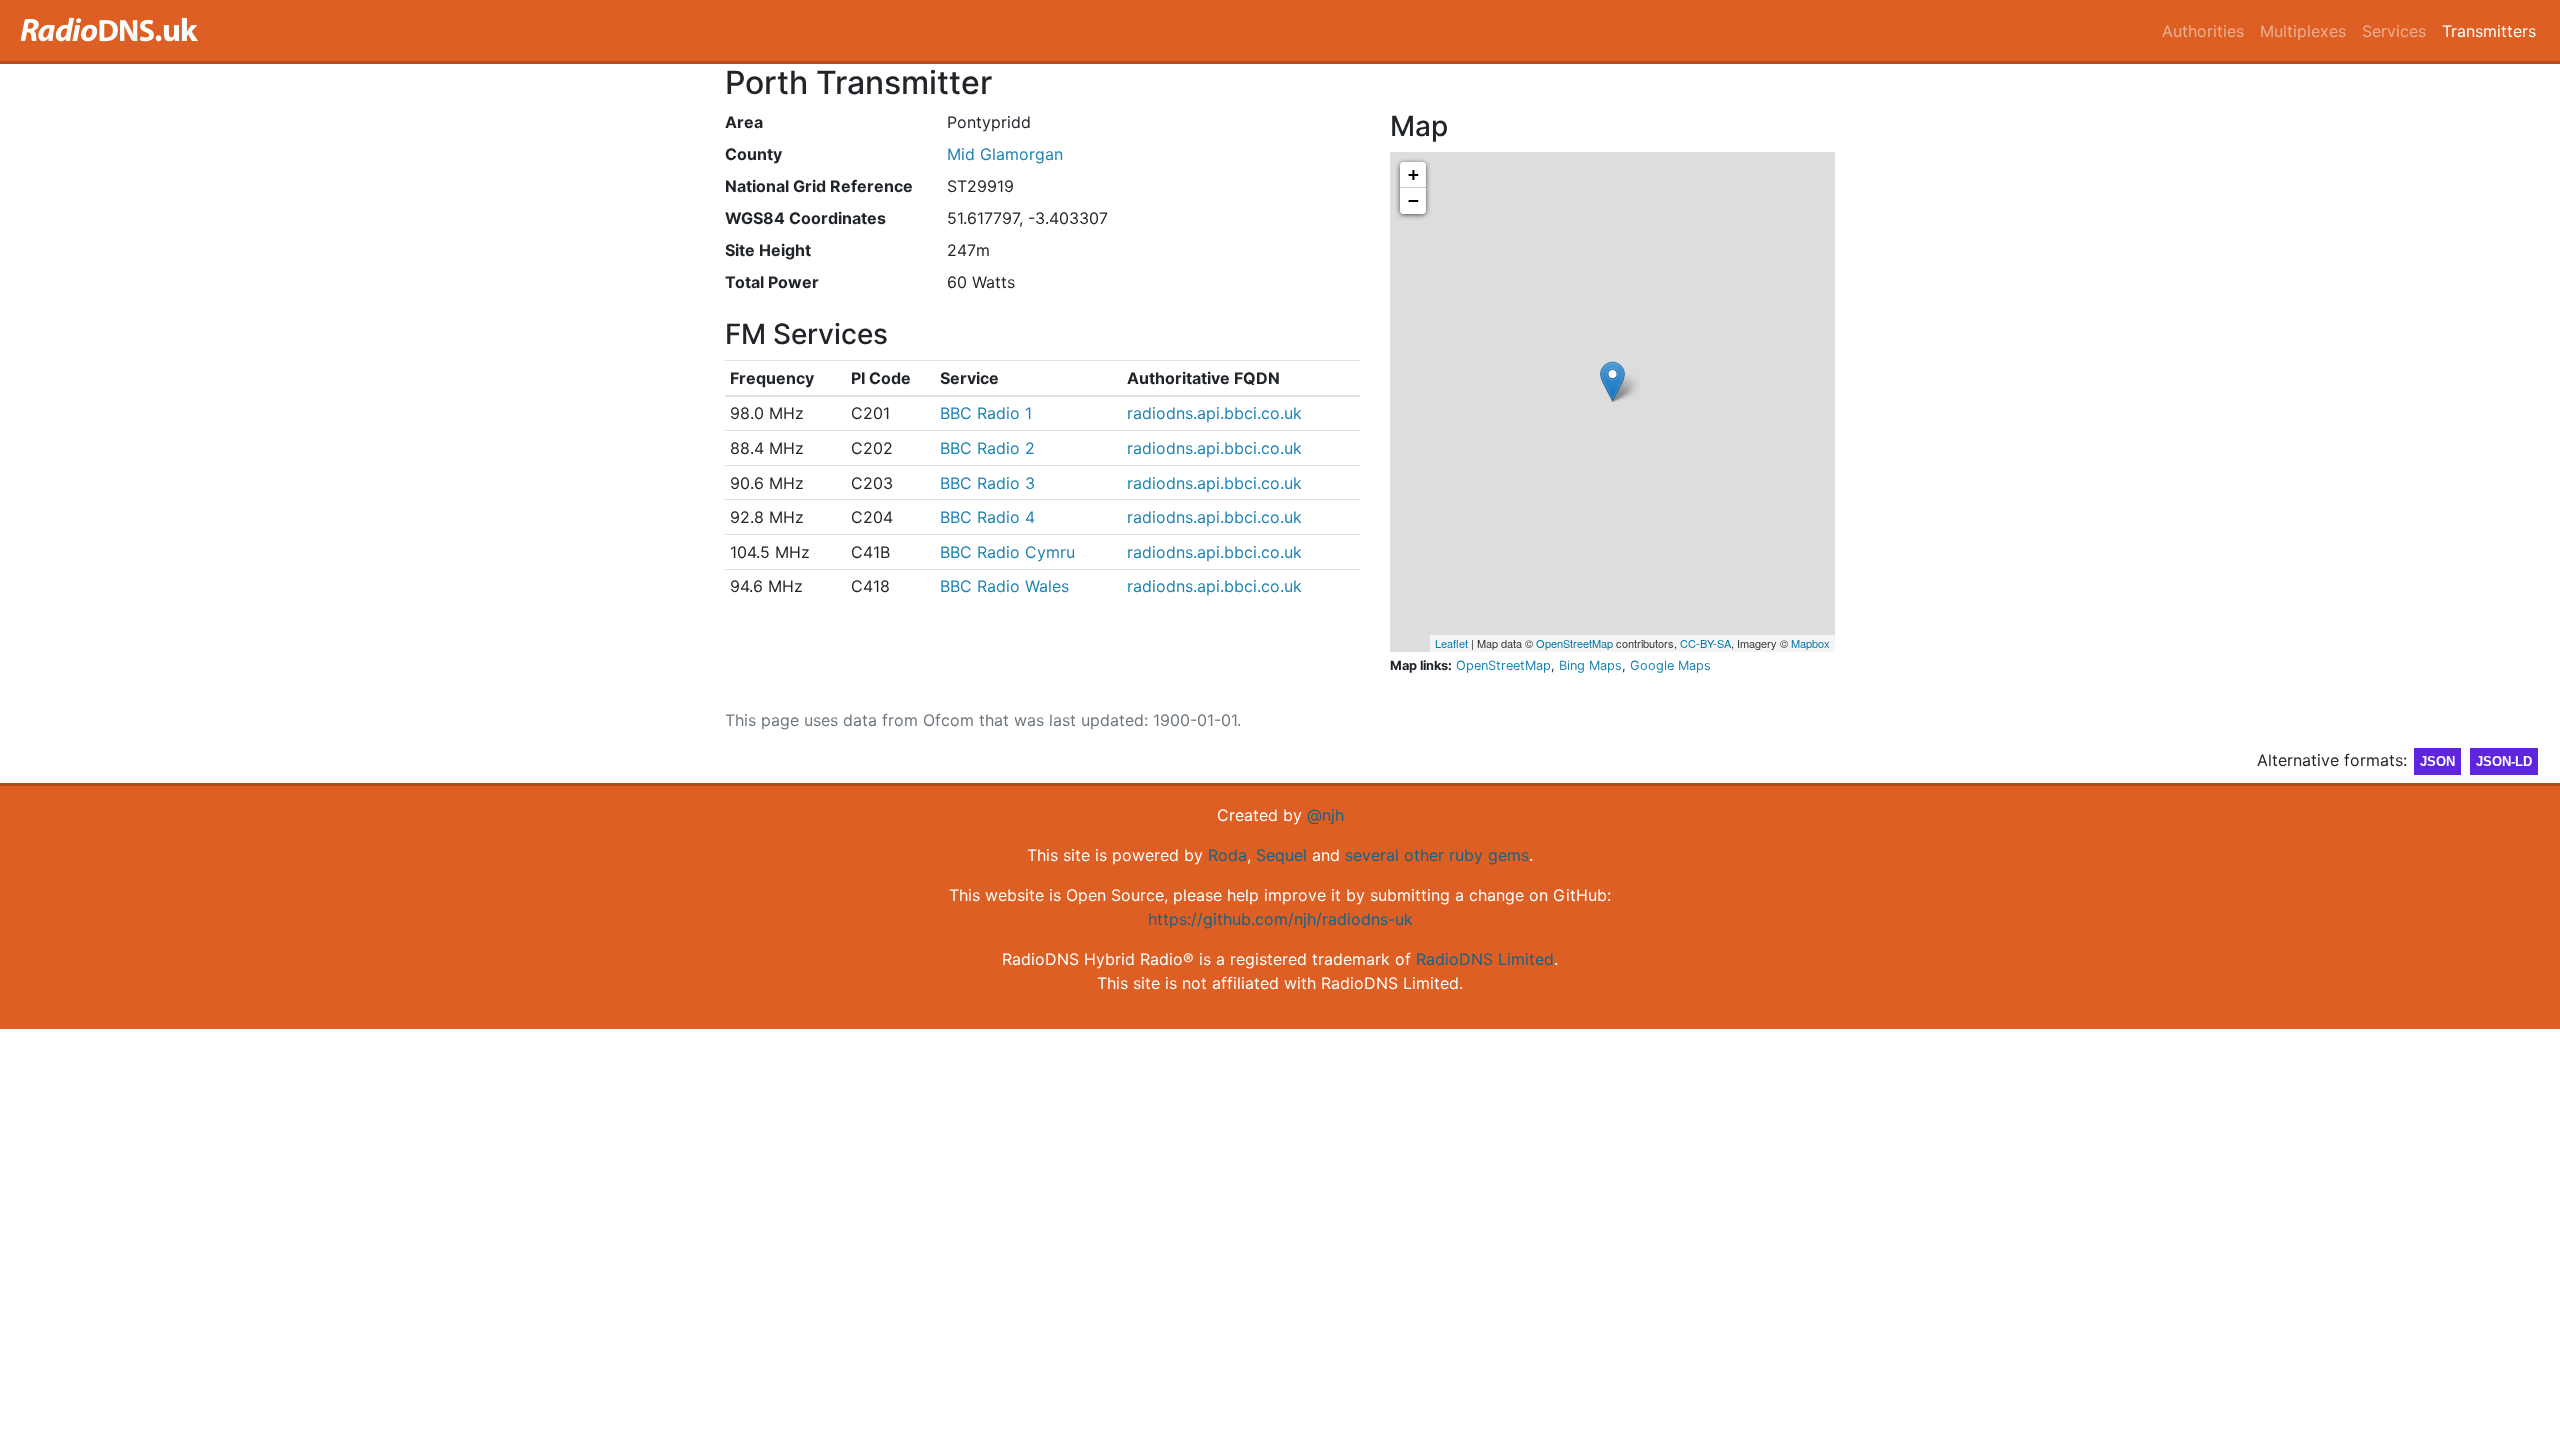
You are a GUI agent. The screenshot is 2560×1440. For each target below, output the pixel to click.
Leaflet (1451, 643)
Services (2394, 31)
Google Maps (1670, 665)
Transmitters (2489, 31)
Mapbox (1810, 643)
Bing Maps (1590, 665)
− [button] (1413, 200)
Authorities (2203, 31)
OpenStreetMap (1574, 643)
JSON (2437, 761)
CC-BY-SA (1705, 643)
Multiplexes (2303, 31)
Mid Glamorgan (1005, 154)
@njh (1325, 815)
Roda (1227, 855)
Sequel (1281, 855)
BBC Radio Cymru (1007, 552)
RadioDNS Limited (1485, 959)
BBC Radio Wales (1004, 586)
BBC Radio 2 (987, 448)
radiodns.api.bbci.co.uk (1214, 413)
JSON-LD (2504, 761)
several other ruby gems (1437, 855)
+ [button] (1413, 174)
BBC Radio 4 (987, 517)
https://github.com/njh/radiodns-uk (1280, 919)
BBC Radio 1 (986, 413)
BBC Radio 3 (987, 483)
